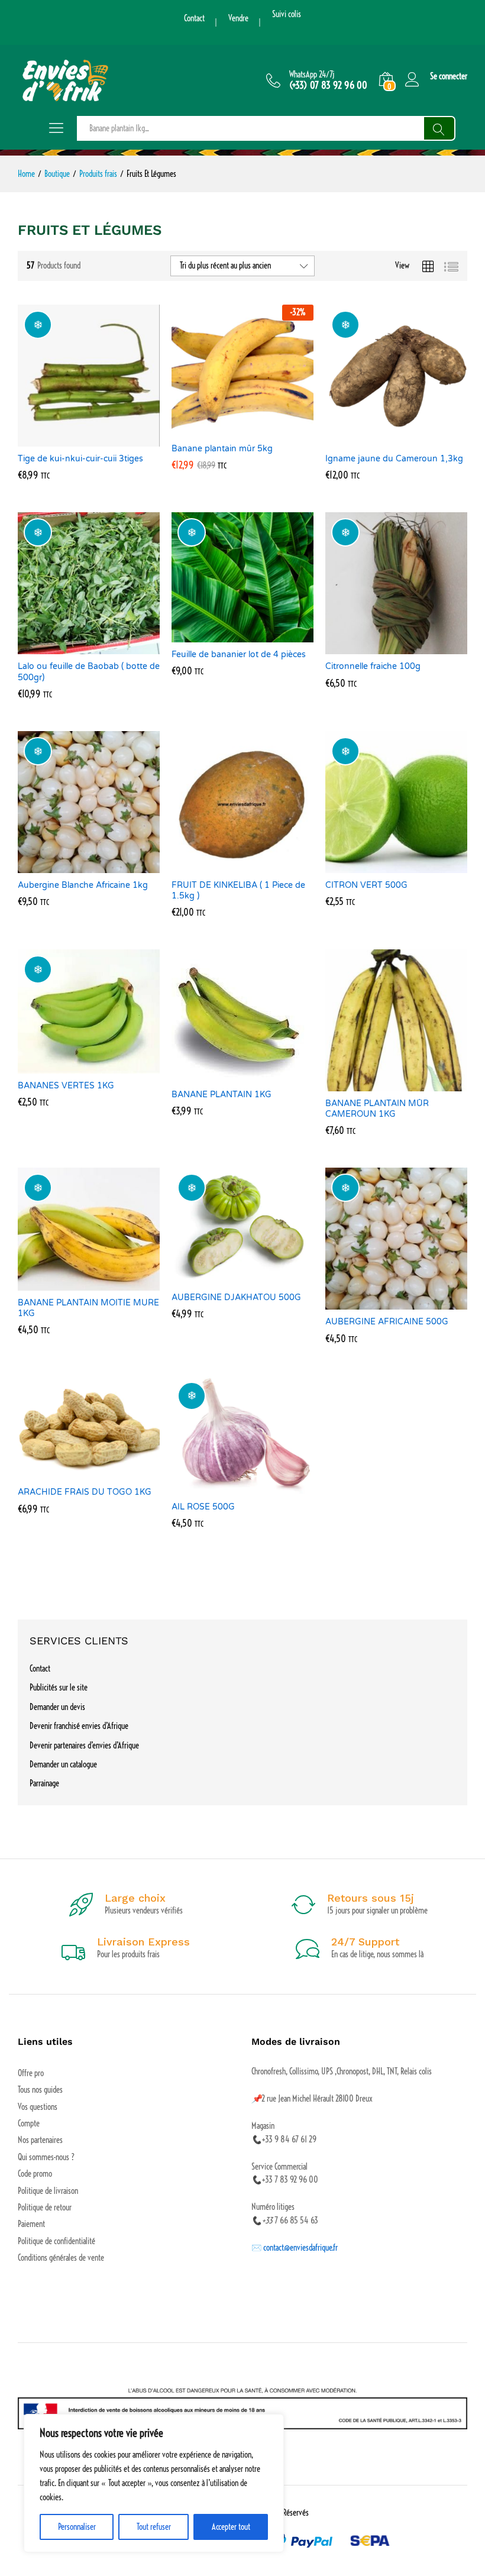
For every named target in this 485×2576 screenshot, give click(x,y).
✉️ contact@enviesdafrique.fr (295, 2248)
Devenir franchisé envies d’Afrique (79, 1726)
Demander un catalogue (63, 1764)
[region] (154, 2483)
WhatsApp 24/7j (312, 75)
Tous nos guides (40, 2090)
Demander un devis (57, 1707)
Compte (29, 2123)
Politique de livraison (48, 2191)
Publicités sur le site (59, 1688)
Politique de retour (45, 2207)
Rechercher (439, 128)
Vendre (238, 18)
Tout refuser (154, 2527)
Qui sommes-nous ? (46, 2157)
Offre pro (31, 2073)
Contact (194, 18)
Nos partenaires (40, 2140)
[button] (75, 439)
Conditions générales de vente (61, 2258)
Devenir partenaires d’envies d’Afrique (84, 1746)
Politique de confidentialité (56, 2241)
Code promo (35, 2174)
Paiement (31, 2224)
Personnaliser (77, 2527)
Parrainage (44, 1783)
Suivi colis (287, 14)
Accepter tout (231, 2527)
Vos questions (38, 2107)
